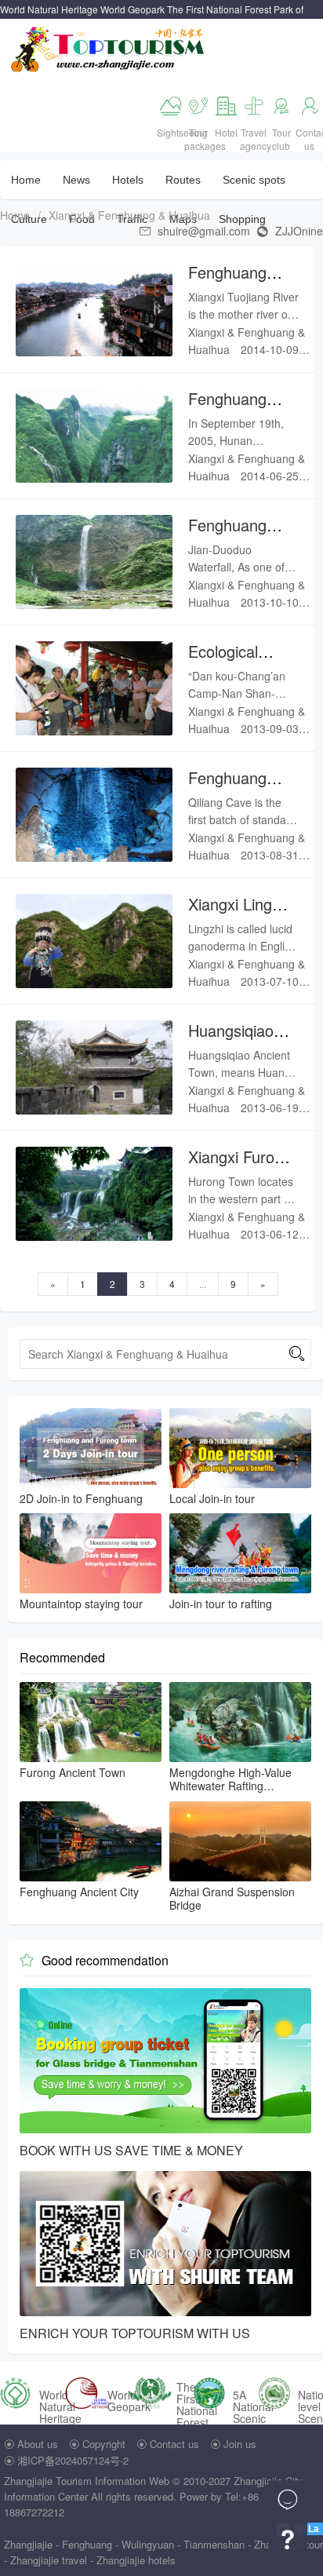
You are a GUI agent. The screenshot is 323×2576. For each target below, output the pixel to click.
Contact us (174, 2444)
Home (26, 180)
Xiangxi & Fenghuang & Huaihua (129, 215)
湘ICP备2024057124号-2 (73, 2460)
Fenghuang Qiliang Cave (232, 788)
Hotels (128, 180)
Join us (240, 2444)
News (76, 180)
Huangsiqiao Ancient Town (234, 1040)
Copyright (104, 2444)
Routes (183, 180)
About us (38, 2444)
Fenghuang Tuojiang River (237, 282)
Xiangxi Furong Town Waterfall (240, 1167)
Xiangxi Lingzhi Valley (240, 914)
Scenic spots (254, 180)
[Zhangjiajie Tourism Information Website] (109, 47)
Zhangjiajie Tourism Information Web (87, 2481)
